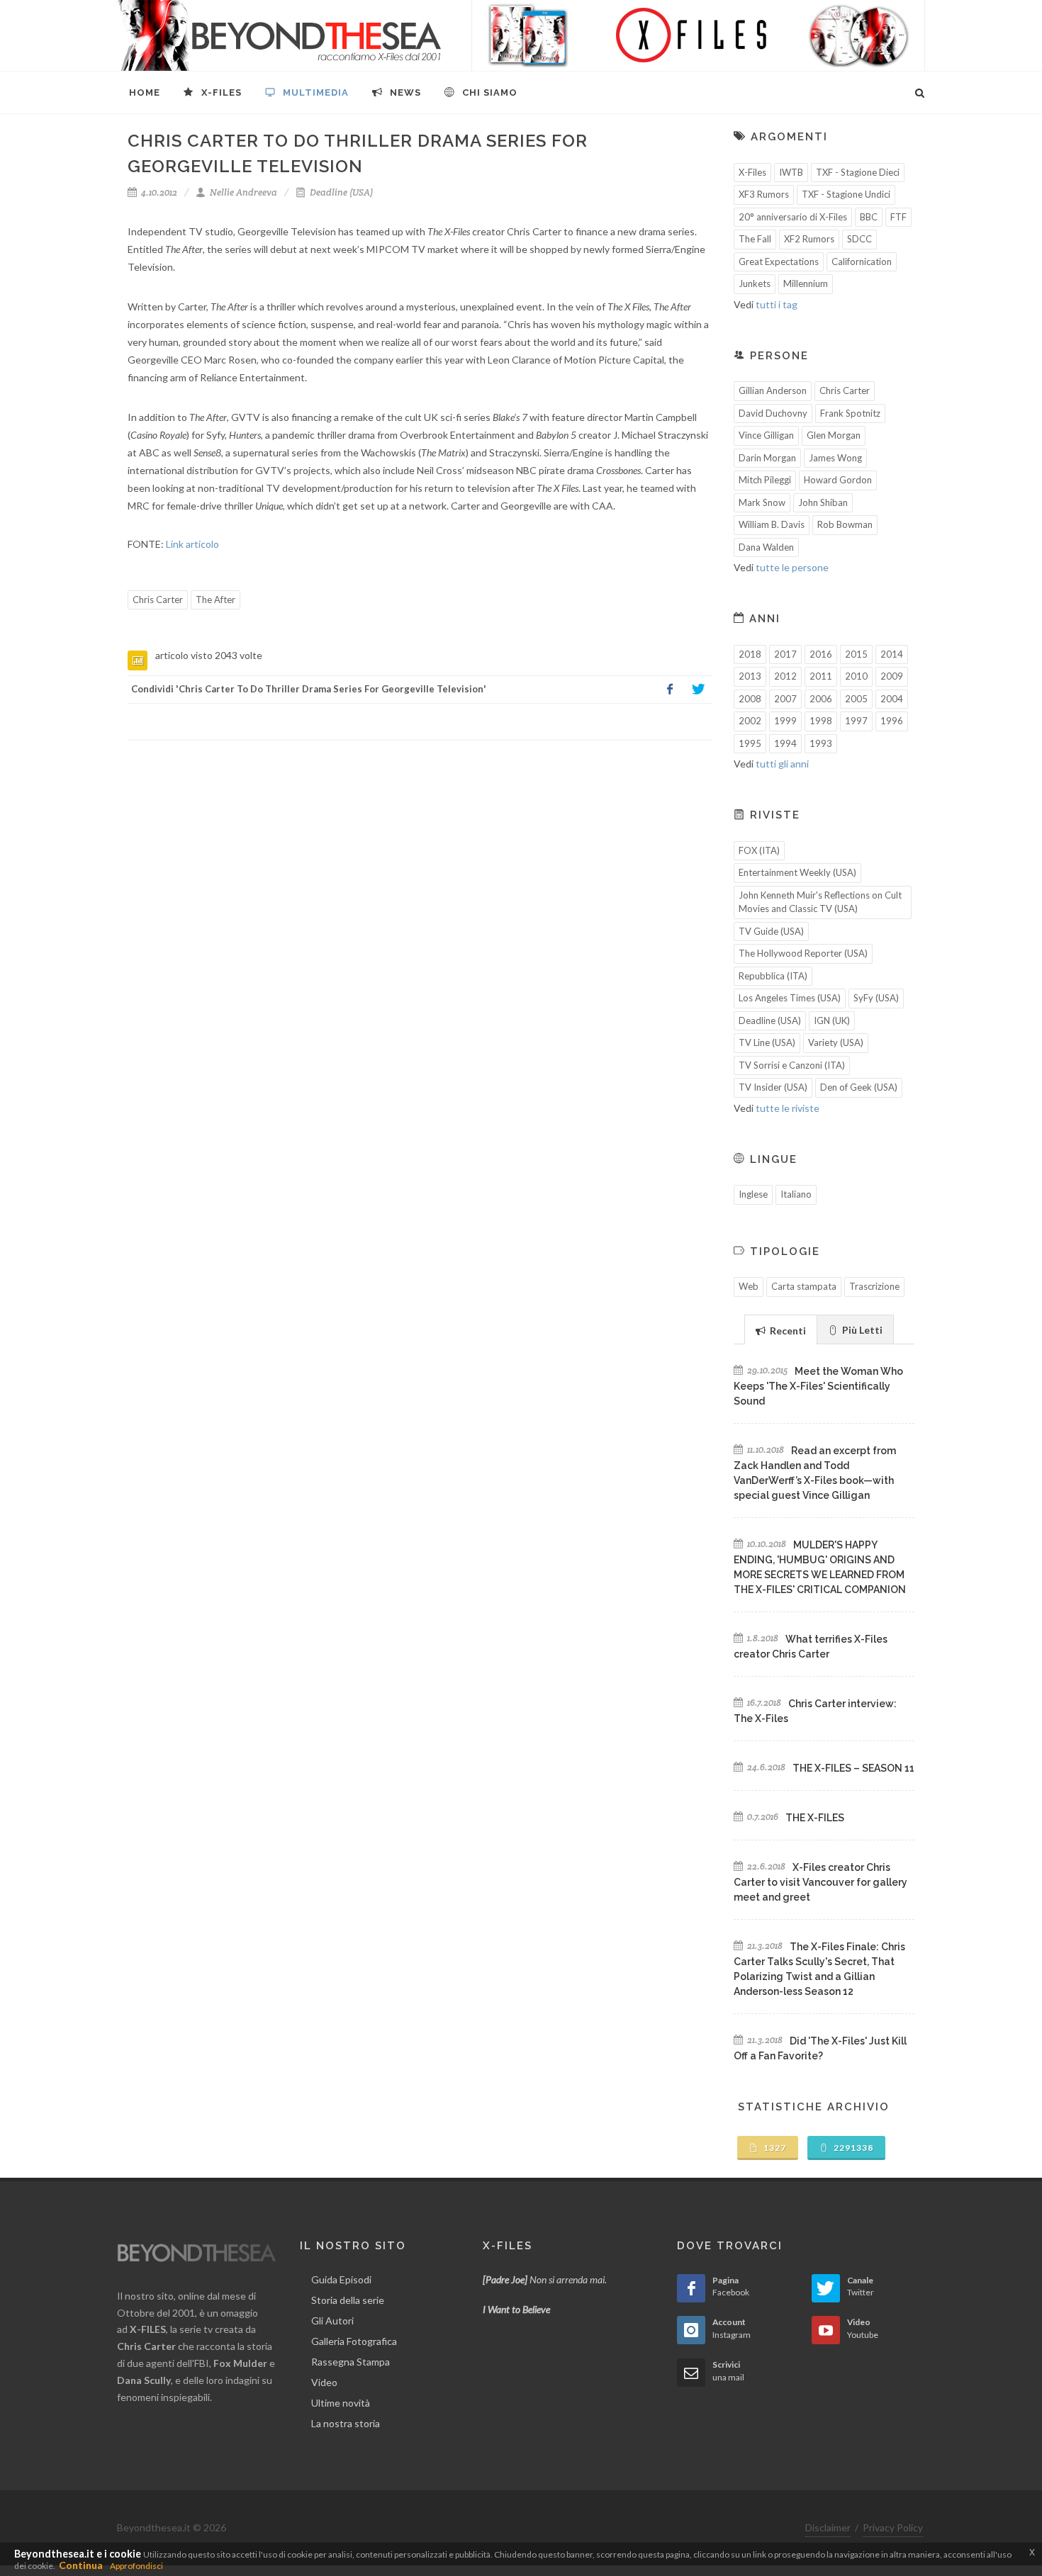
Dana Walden (766, 547)
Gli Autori (332, 2321)
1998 (821, 721)
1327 (774, 2148)
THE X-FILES (815, 1818)
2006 (821, 699)
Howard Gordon (838, 480)
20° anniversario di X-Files (793, 217)
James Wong (835, 458)
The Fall (755, 239)
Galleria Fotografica (354, 2341)
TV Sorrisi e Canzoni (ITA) (792, 1065)
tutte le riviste (788, 1108)
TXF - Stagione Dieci (858, 172)
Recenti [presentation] (787, 1331)
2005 (856, 699)
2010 (856, 676)
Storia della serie (348, 2300)
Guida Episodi (341, 2279)
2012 (785, 676)
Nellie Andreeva (242, 192)
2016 (821, 654)
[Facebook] (670, 690)
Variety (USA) (836, 1042)
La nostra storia (346, 2423)
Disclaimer (828, 2527)
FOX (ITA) (759, 850)
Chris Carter (158, 600)
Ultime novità (341, 2403)
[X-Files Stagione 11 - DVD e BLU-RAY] (698, 35)
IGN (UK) (832, 1020)
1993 (821, 743)
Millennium (806, 283)
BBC (869, 217)
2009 (892, 676)
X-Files (752, 172)
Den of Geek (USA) (859, 1087)
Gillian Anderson (773, 390)
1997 (856, 721)
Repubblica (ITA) (773, 976)
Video (324, 2382)
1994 (785, 743)
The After (215, 600)
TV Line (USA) (767, 1042)
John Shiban (823, 502)
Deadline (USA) (340, 192)
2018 (750, 654)
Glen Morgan (834, 435)
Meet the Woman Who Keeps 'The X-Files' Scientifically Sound (818, 1386)
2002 (750, 721)
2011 (821, 676)
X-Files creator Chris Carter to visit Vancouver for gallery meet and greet (820, 1882)
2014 (892, 654)
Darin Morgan (767, 458)
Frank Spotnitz (850, 413)
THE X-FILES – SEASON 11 (853, 1768)
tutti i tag (777, 304)
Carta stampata (804, 1286)
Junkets (755, 283)
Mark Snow (762, 502)
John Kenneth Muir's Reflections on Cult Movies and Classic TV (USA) (820, 902)
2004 (892, 699)
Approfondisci (136, 2566)
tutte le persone (792, 567)
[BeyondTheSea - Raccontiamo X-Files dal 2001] (280, 35)
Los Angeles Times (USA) (790, 998)
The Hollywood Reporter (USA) (803, 953)
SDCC (859, 239)
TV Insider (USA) (773, 1087)
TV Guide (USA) (771, 931)
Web (749, 1286)
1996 (892, 721)
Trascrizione (874, 1286)
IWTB (791, 172)
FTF (898, 217)
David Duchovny (773, 413)
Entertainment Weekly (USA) (797, 872)
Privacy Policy (893, 2527)
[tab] (781, 1329)
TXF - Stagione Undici (846, 194)
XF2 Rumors (809, 239)
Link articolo (192, 544)
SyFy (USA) (876, 998)
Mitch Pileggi (765, 480)
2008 (750, 699)
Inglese (753, 1194)
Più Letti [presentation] (861, 1330)
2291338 (852, 2148)
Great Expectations (779, 261)
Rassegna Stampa (351, 2362)
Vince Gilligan (766, 435)
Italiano (796, 1194)
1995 (750, 743)
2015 (856, 654)
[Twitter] (698, 690)
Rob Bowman (845, 524)
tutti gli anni (782, 764)
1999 (785, 721)
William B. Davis (772, 524)
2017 (785, 654)
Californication (862, 261)
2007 (785, 699)
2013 (750, 676)
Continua (81, 2565)
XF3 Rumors (764, 194)
